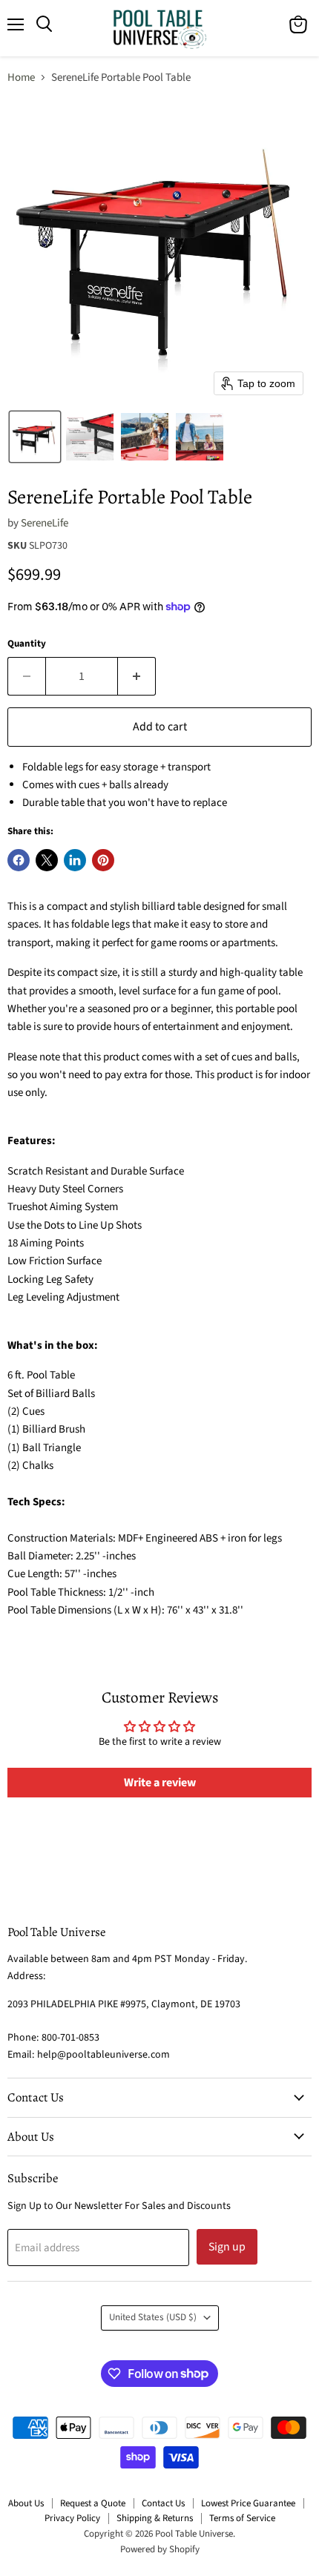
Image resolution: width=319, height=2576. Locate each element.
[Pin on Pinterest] (103, 860)
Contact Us (163, 2503)
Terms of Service (242, 2518)
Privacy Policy (72, 2518)
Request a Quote (93, 2503)
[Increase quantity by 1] (137, 676)
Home (21, 77)
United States (153, 2317)
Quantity (27, 644)
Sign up (227, 2247)
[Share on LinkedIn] (75, 860)
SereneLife (45, 523)
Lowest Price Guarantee (248, 2503)
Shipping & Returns (155, 2518)
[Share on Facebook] (19, 860)
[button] (35, 437)
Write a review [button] (160, 1783)
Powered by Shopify (160, 2549)
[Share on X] (47, 860)
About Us (26, 2503)
